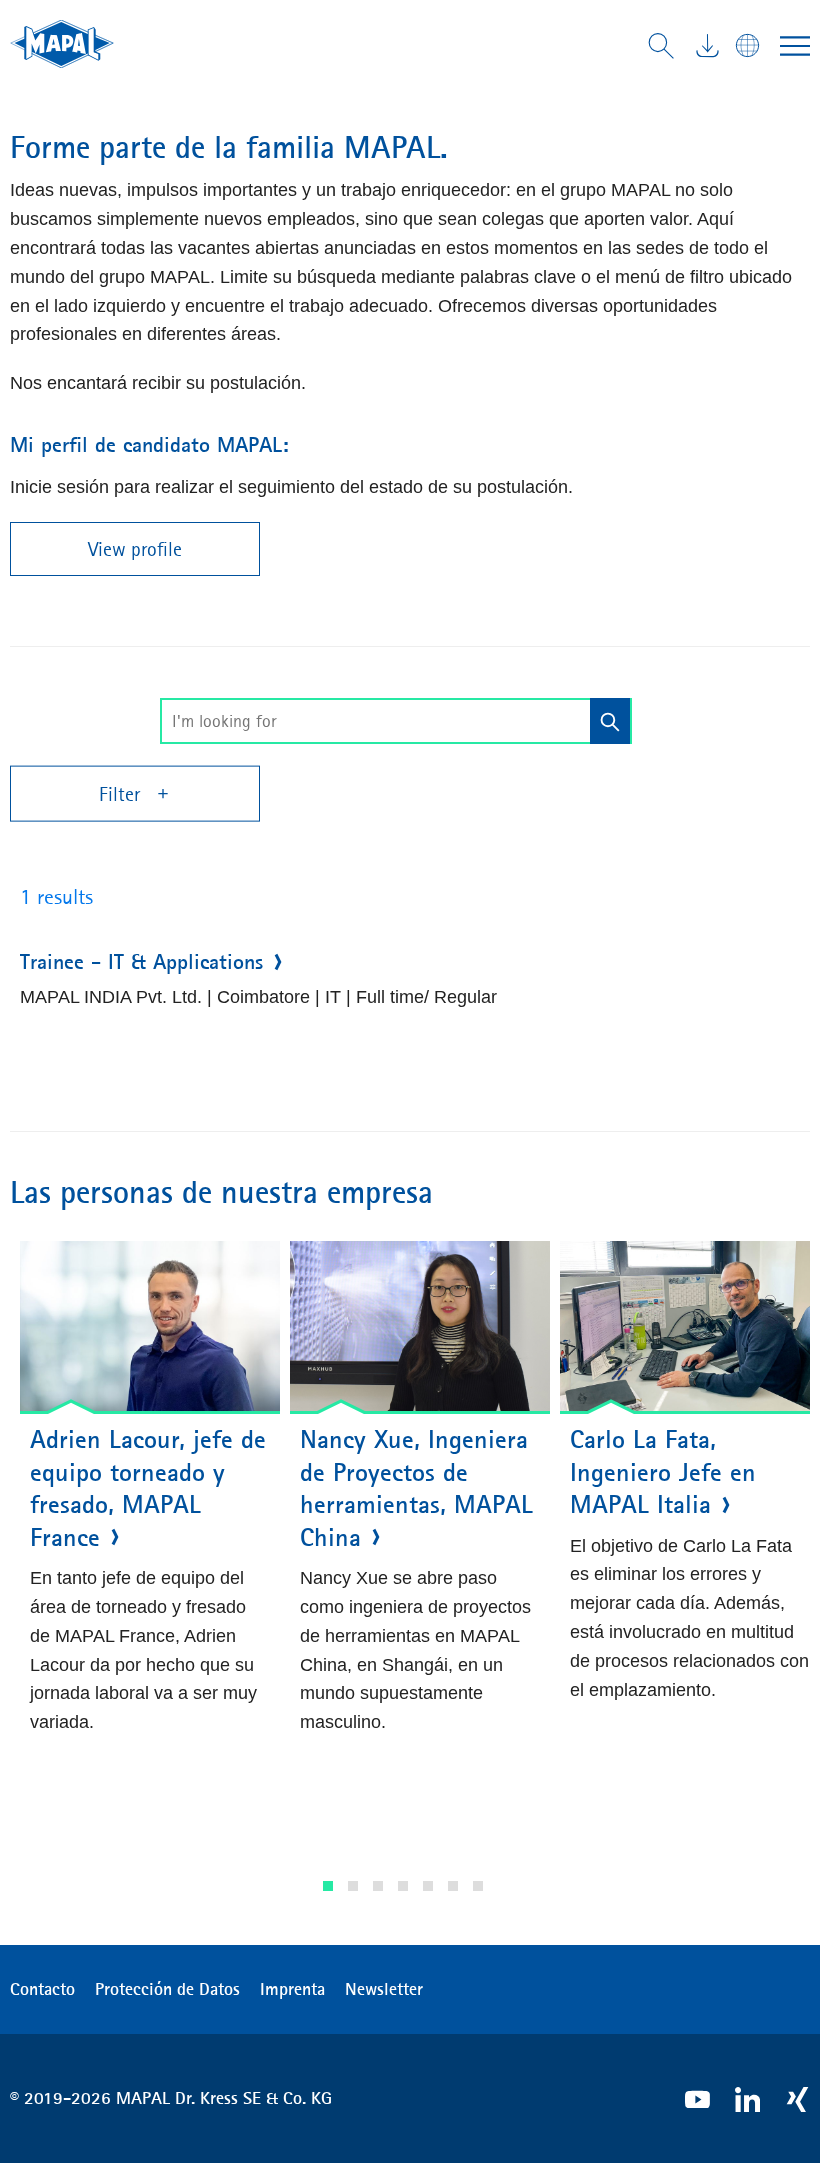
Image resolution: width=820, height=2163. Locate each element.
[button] (328, 1886)
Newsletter (384, 1989)
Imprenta (292, 1989)
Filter (122, 794)
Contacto (42, 1989)
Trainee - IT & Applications (141, 962)
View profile (135, 549)
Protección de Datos (167, 1989)
